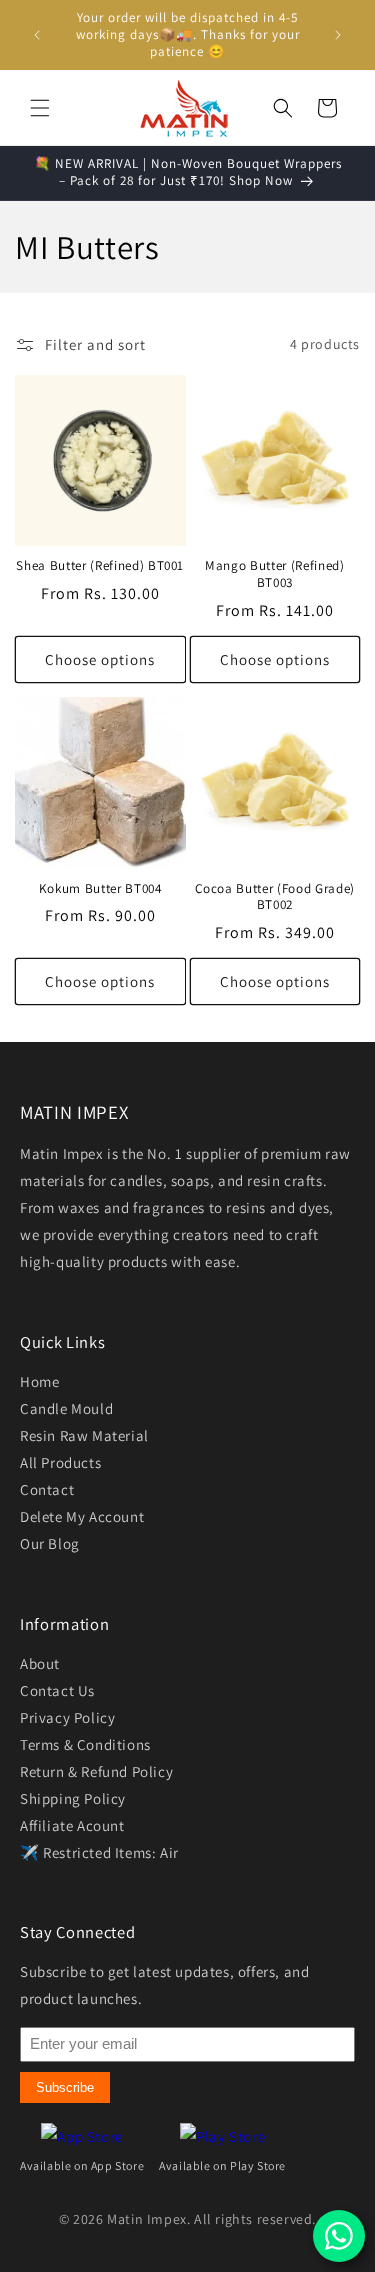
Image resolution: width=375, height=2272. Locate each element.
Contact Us (57, 1690)
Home (39, 1381)
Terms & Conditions (85, 1744)
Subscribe (65, 2087)
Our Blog (50, 1543)
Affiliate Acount (72, 1825)
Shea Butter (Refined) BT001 (100, 566)
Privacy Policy (67, 1717)
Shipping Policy (73, 1798)
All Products (60, 1462)
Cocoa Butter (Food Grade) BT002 (275, 897)
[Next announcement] (338, 35)
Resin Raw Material (84, 1435)
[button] (40, 108)
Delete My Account (82, 1516)
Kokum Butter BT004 (100, 889)
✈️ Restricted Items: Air (99, 1852)
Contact (47, 1489)
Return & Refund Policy (96, 1771)
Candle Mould (66, 1408)
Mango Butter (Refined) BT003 (275, 574)
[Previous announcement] (37, 35)
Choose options (100, 659)
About (40, 1663)
